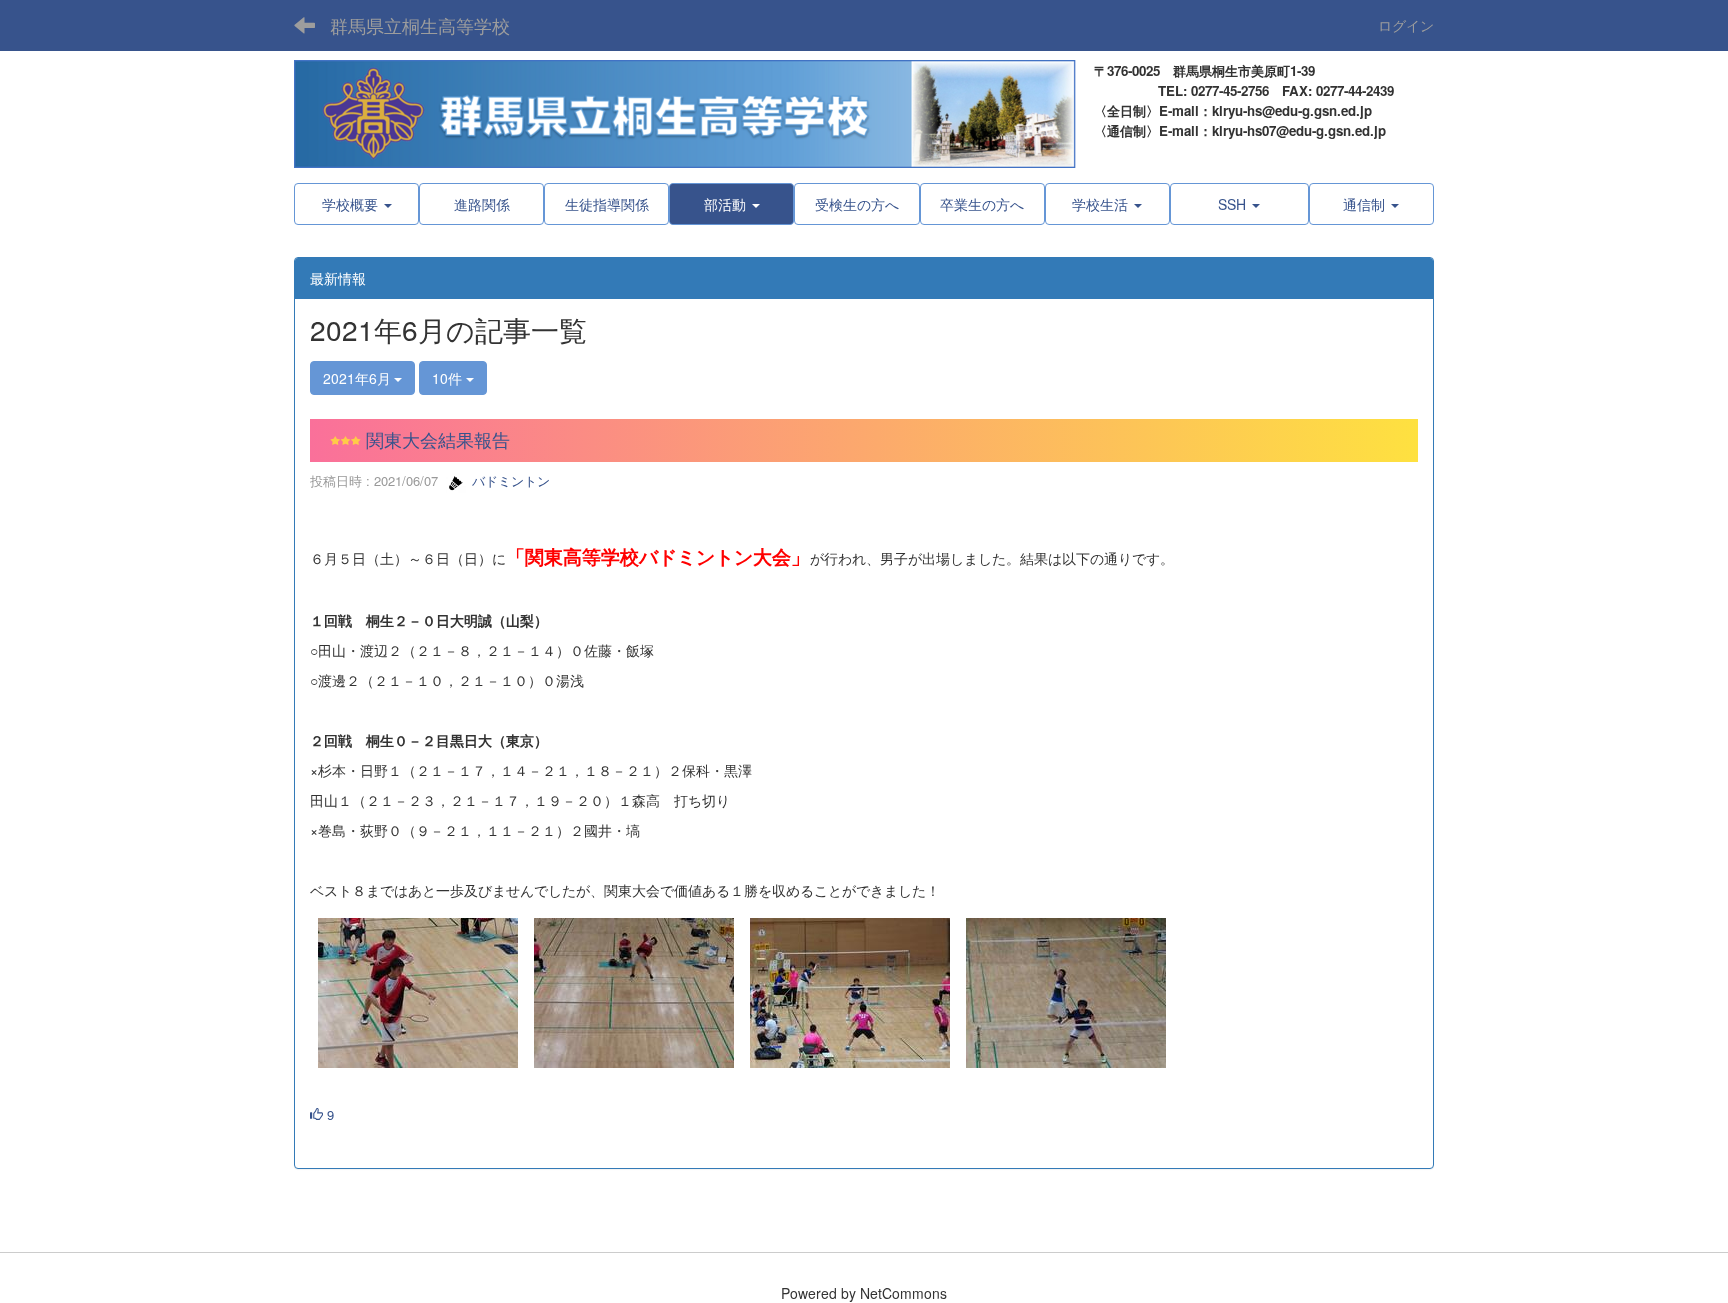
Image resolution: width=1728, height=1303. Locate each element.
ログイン (1406, 25)
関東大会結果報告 (438, 439)
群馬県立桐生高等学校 (420, 25)
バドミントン (509, 480)
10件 (449, 378)
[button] (731, 204)
